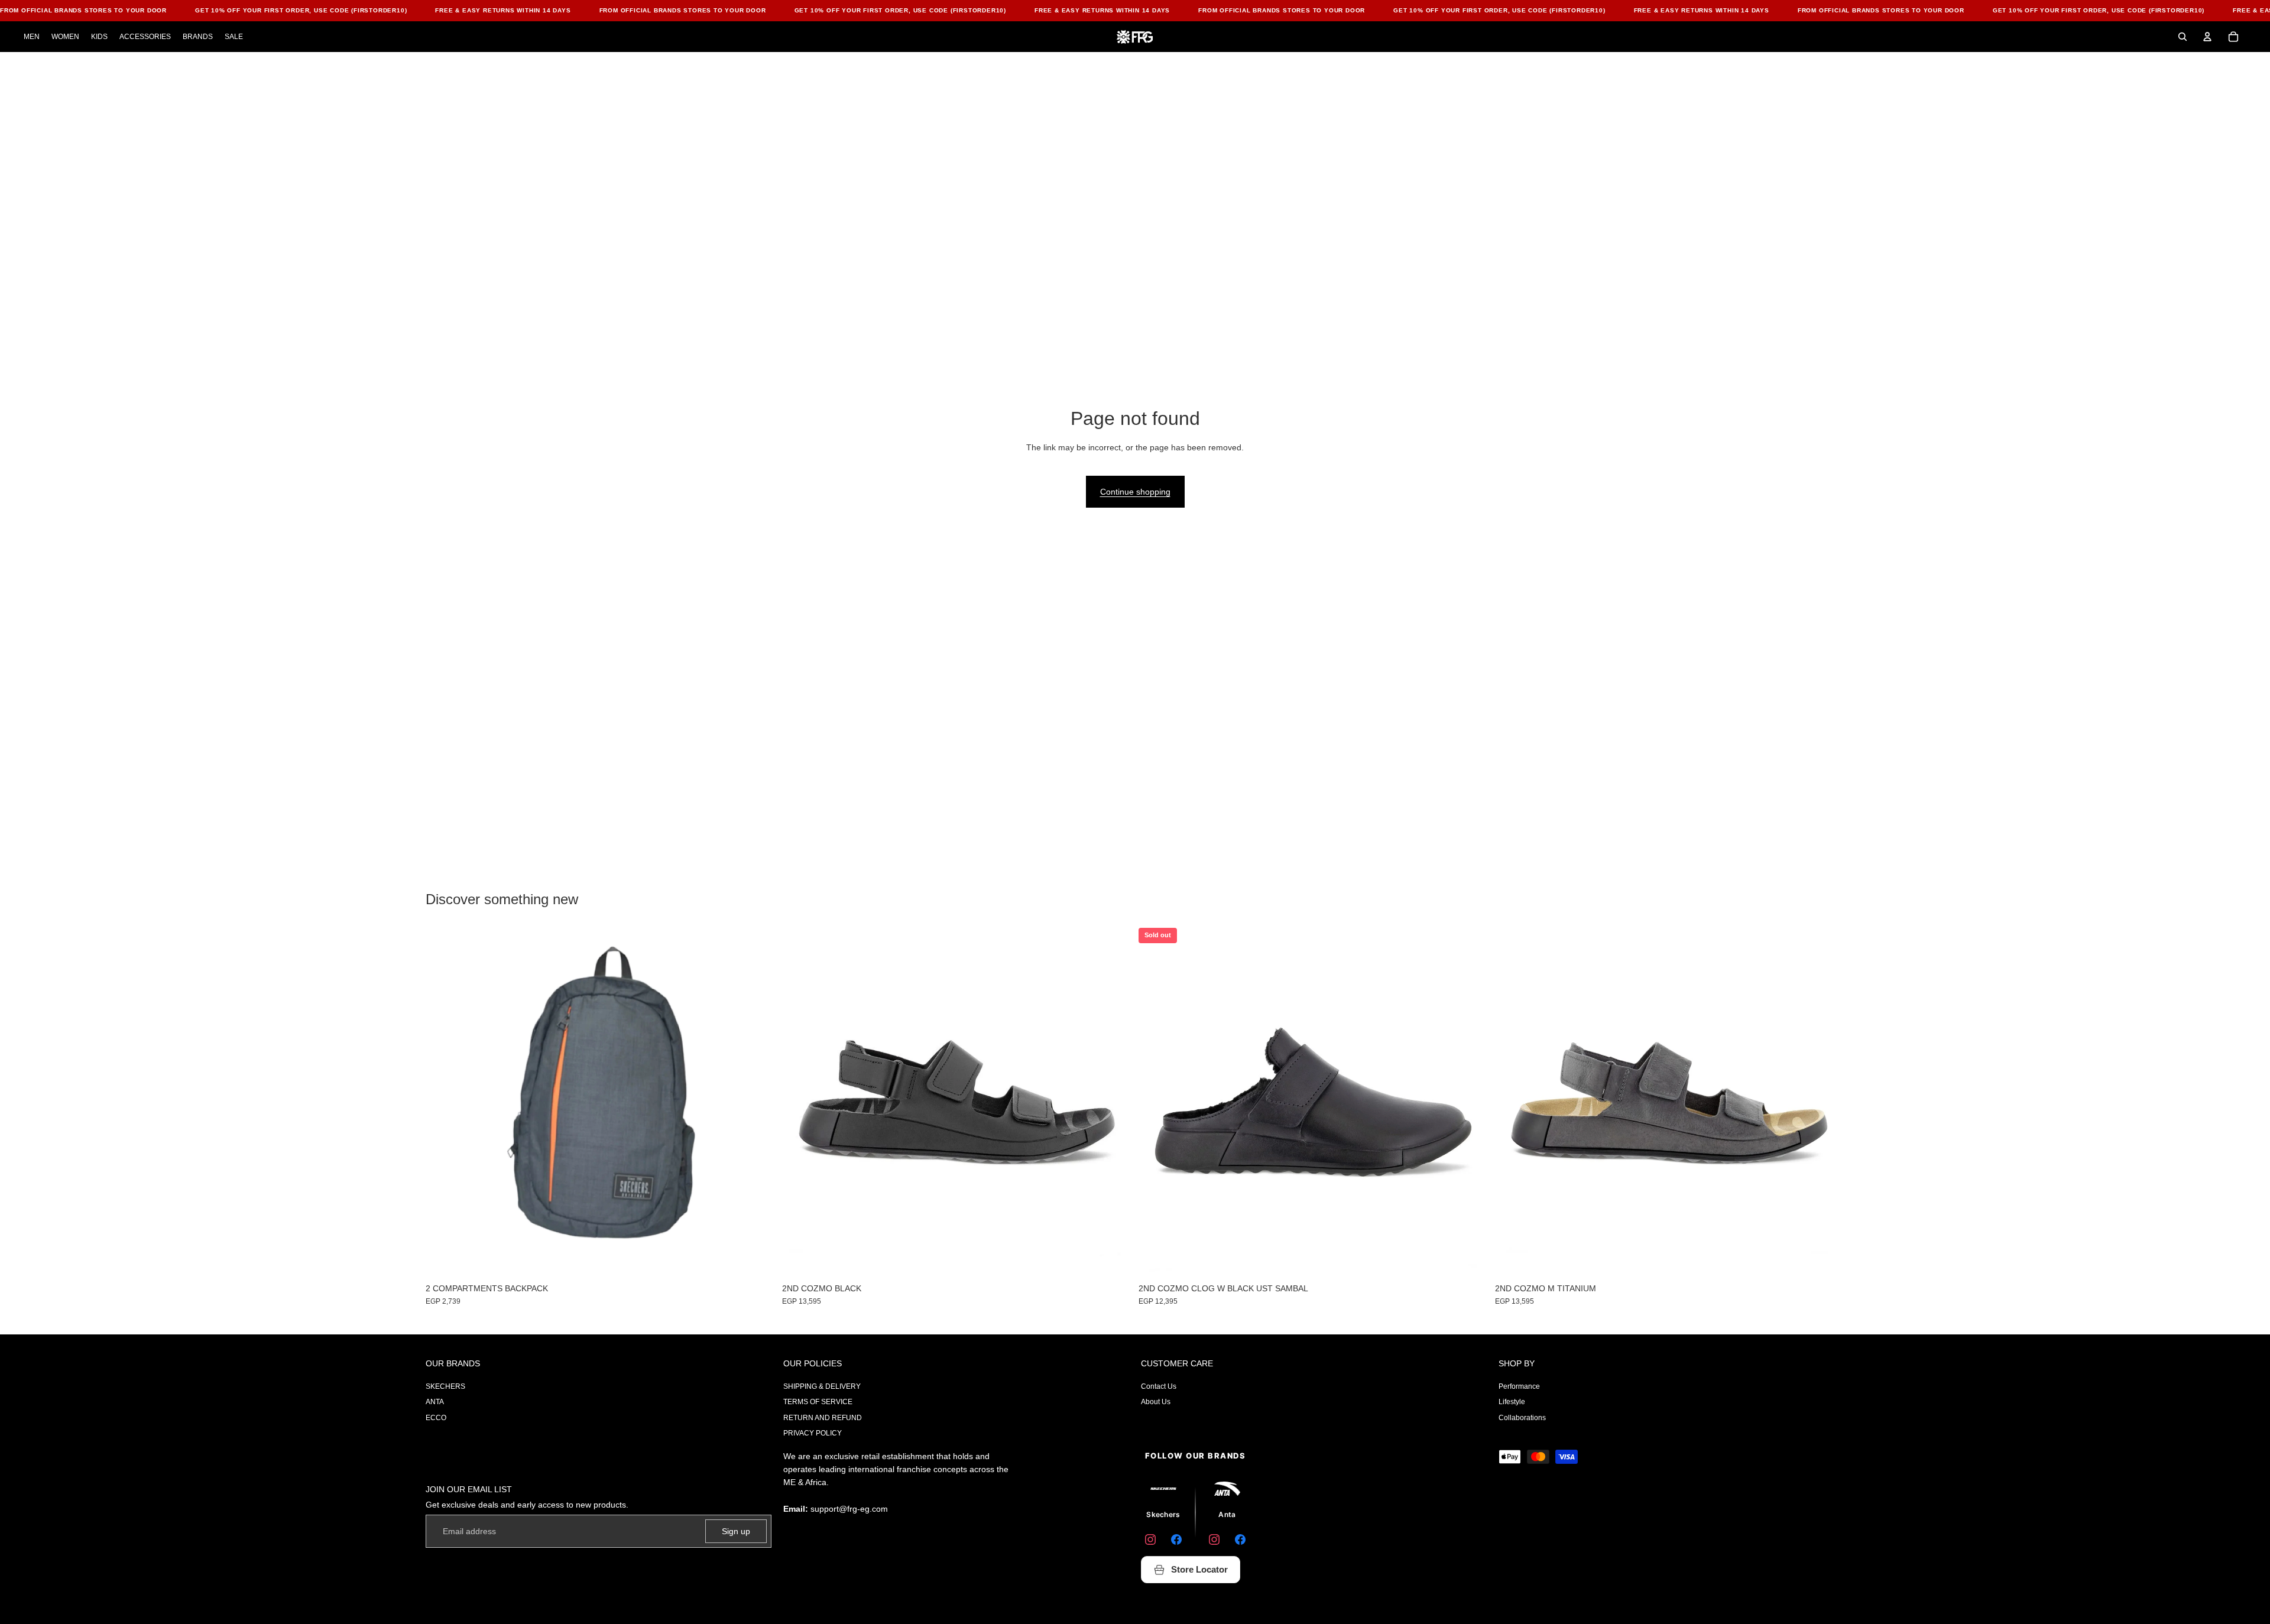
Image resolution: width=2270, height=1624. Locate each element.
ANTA (435, 1402)
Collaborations (1522, 1418)
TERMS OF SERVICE (818, 1402)
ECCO (436, 1418)
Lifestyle (1512, 1402)
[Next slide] (1470, 1103)
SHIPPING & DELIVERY (822, 1386)
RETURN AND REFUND (823, 1418)
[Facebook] (1176, 1539)
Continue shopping (1135, 492)
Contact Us (1159, 1386)
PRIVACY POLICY (813, 1433)
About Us (1156, 1402)
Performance (1519, 1386)
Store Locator (1199, 1569)
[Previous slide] (1156, 1103)
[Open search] (2183, 37)
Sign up (736, 1531)
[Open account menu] (2207, 37)
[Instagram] (1150, 1539)
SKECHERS (445, 1386)
